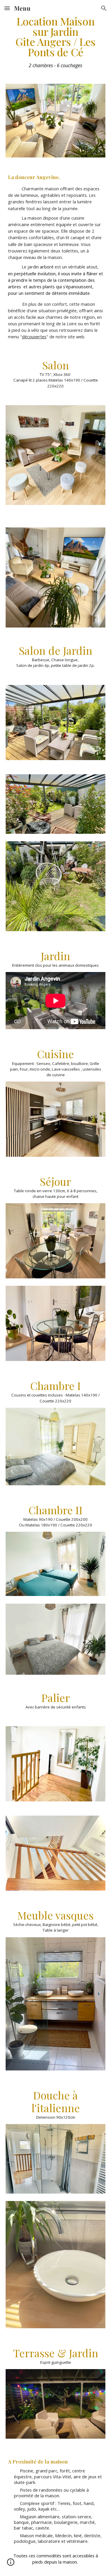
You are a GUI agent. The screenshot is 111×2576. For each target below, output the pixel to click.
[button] (7, 8)
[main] (56, 43)
